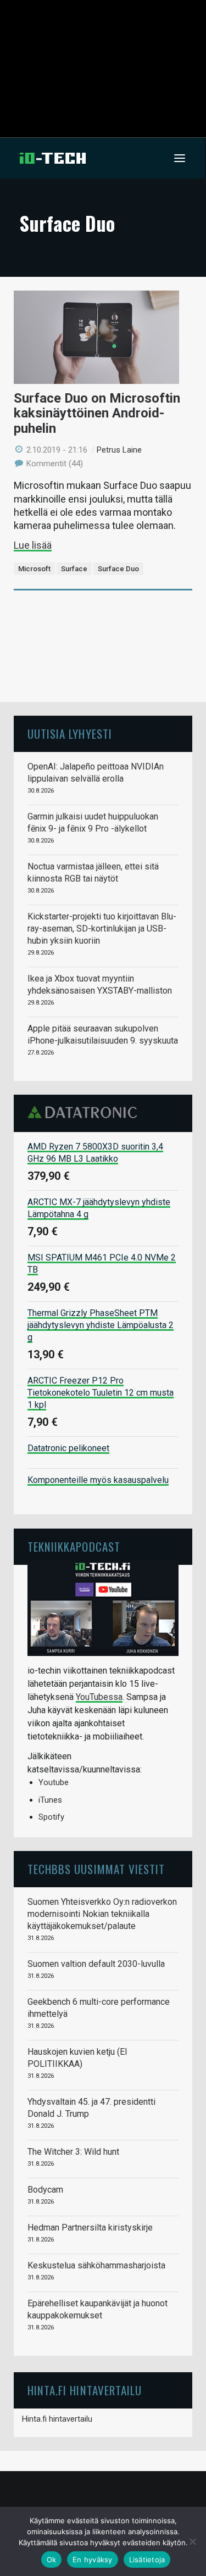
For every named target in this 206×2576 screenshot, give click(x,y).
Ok (52, 2560)
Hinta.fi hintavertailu (57, 2419)
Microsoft (34, 569)
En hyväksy (93, 2560)
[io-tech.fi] (53, 158)
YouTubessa (99, 1697)
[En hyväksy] (192, 2541)
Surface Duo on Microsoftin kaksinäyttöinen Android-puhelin (97, 413)
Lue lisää (33, 545)
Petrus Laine (119, 450)
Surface (74, 569)
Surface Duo (118, 569)
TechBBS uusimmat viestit (96, 1869)
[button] (180, 158)
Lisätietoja (147, 2560)
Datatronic (85, 1112)
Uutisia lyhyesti (70, 734)
